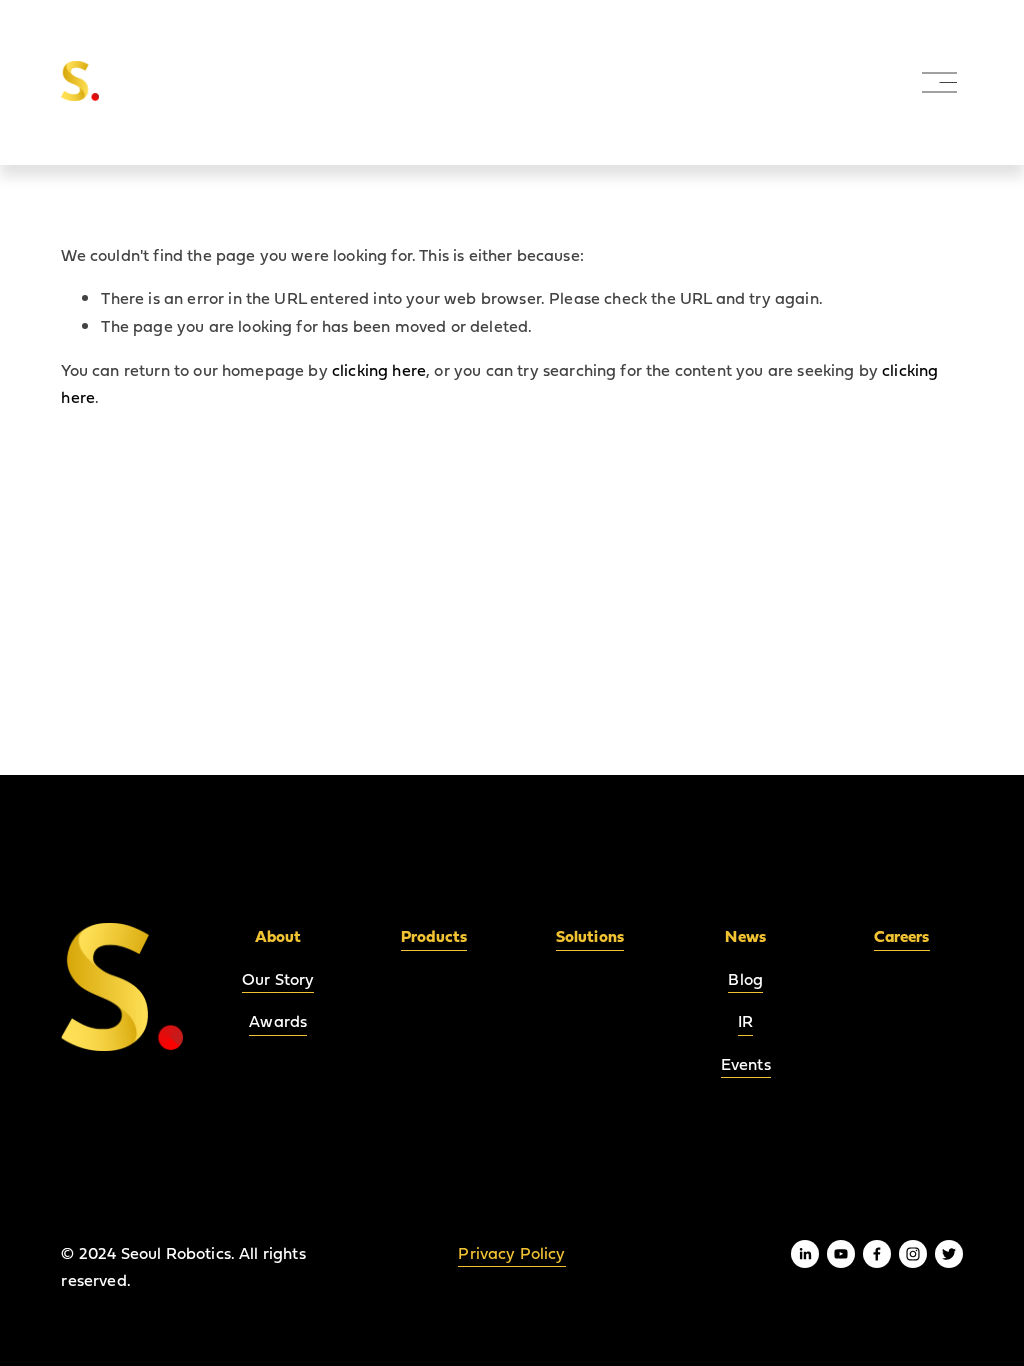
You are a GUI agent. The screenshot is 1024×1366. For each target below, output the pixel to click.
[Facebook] (877, 1254)
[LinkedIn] (805, 1254)
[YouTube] (841, 1254)
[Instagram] (913, 1254)
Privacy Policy (511, 1253)
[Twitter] (949, 1254)
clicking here (379, 370)
